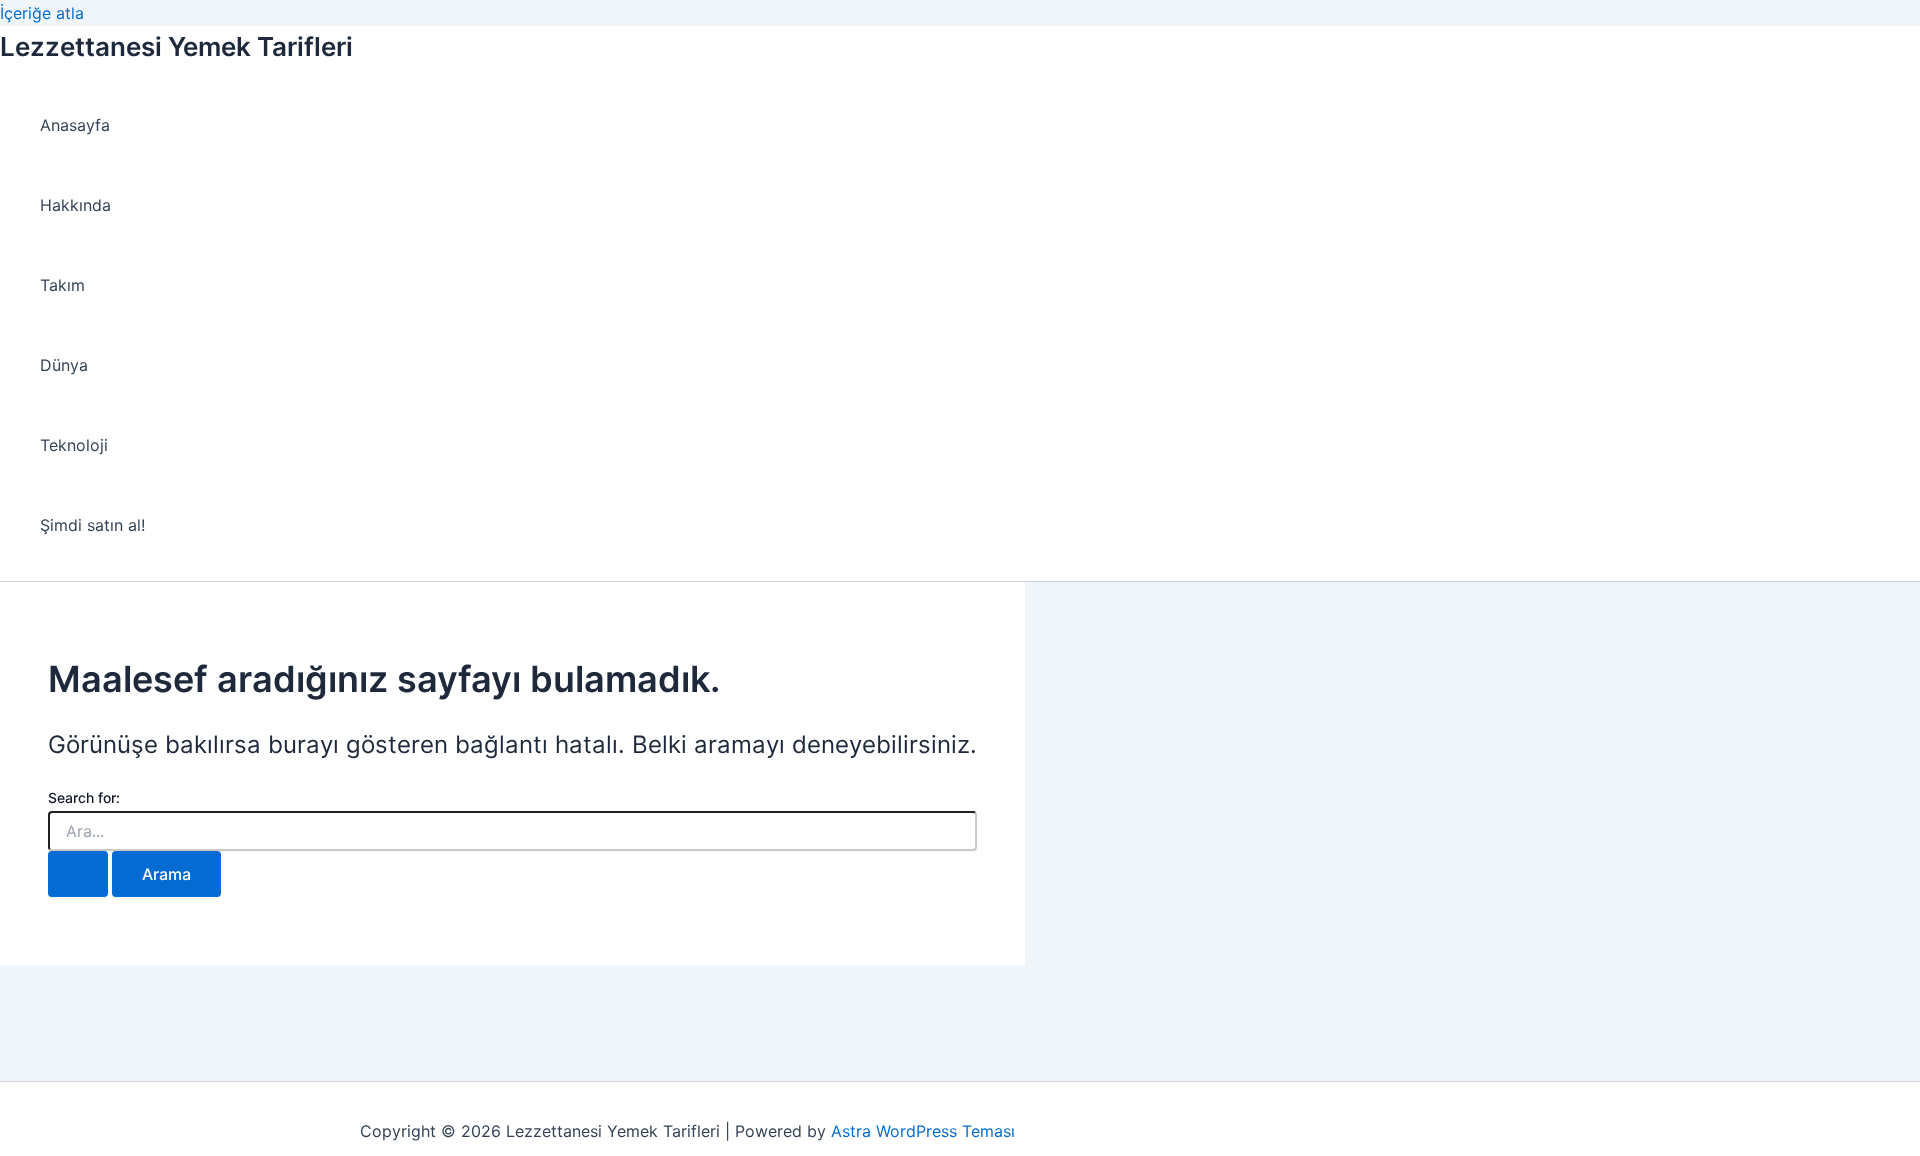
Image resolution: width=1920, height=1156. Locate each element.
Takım (62, 285)
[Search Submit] (78, 874)
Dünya (64, 365)
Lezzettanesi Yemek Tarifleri (176, 46)
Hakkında (75, 205)
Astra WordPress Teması (923, 1131)
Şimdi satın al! (92, 525)
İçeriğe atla (42, 13)
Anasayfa (75, 125)
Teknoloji (74, 445)
